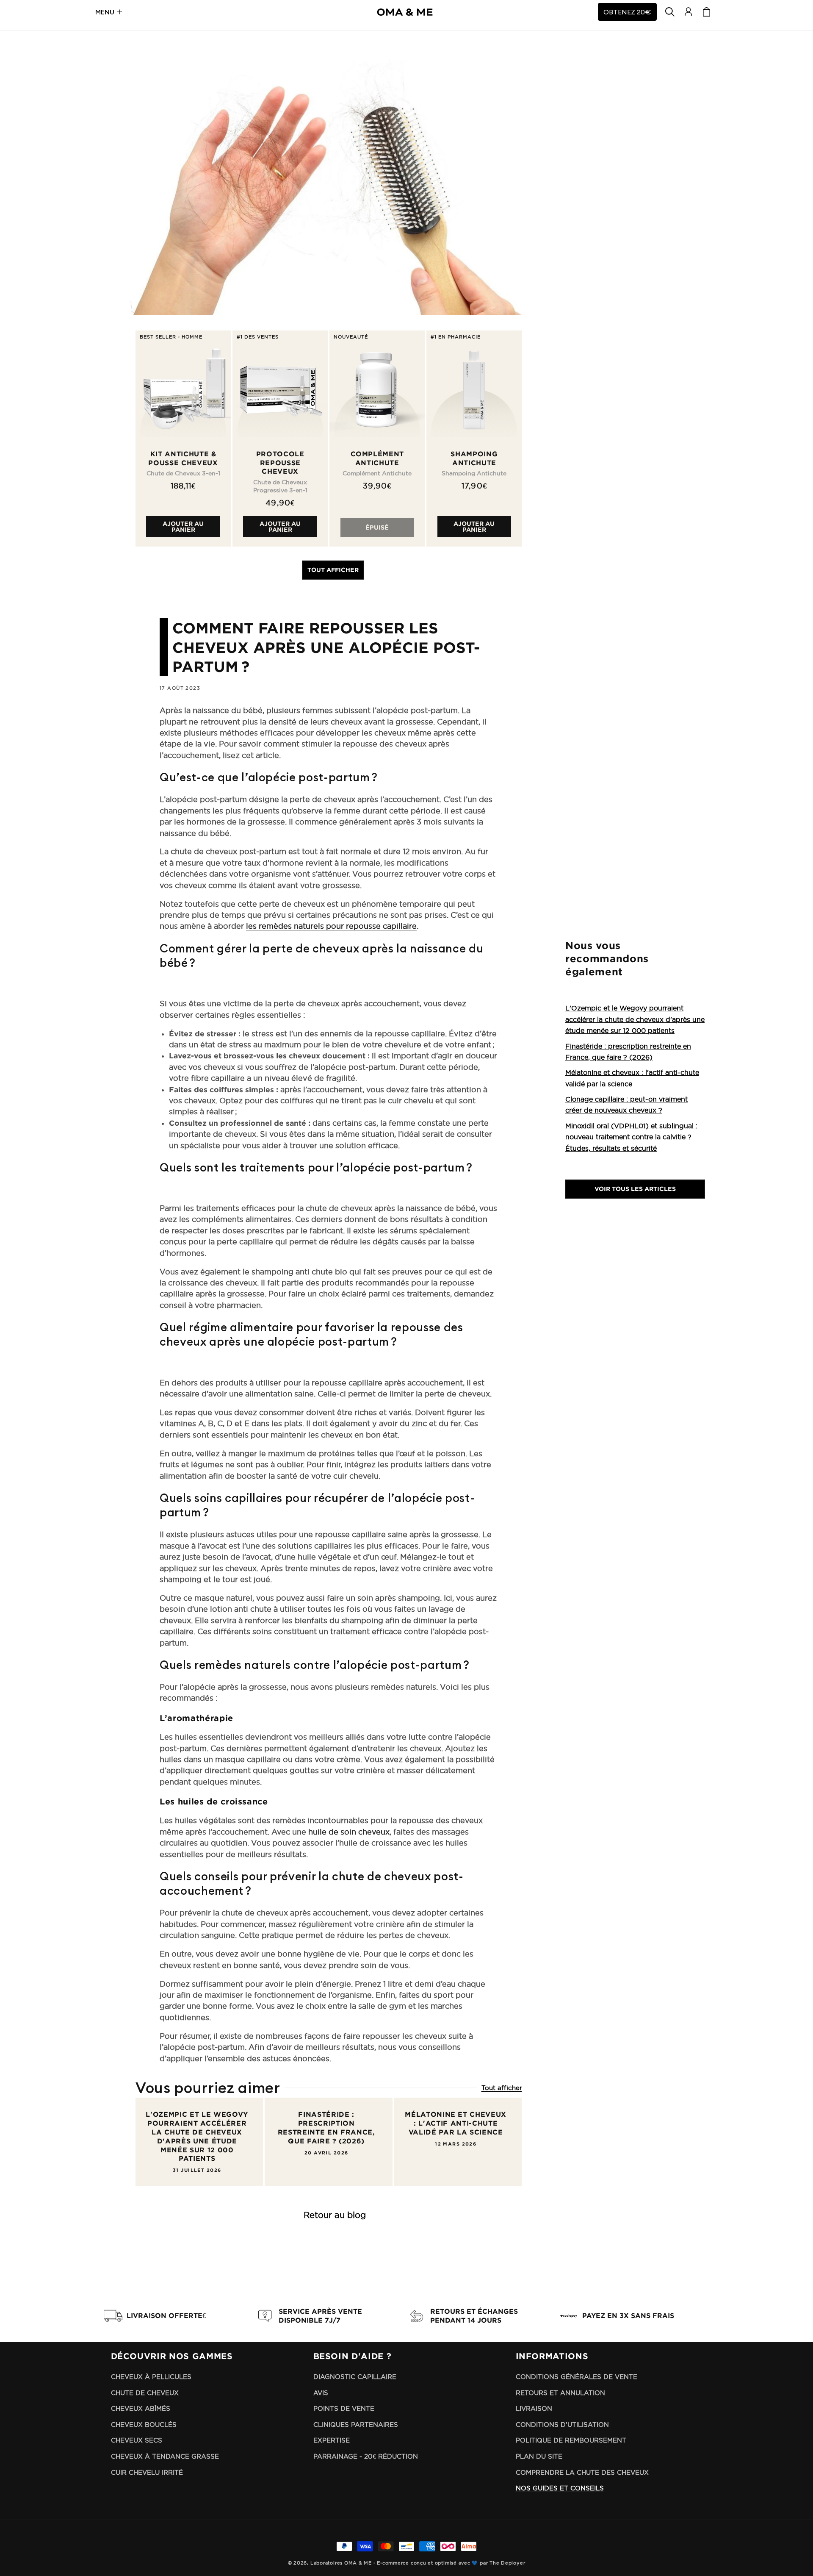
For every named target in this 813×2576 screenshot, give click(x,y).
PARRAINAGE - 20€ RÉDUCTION (366, 2456)
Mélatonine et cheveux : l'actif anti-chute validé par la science (456, 2123)
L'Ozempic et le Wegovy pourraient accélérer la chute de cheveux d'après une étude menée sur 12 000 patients (197, 2136)
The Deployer (507, 2563)
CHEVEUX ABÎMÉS (141, 2408)
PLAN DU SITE (539, 2456)
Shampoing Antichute (474, 458)
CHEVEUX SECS (137, 2440)
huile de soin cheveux (349, 1832)
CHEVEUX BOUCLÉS (144, 2425)
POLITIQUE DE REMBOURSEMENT (571, 2440)
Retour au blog (335, 2215)
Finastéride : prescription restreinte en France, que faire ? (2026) (326, 2127)
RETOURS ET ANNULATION (560, 2393)
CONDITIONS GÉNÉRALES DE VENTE (577, 2377)
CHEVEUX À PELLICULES (151, 2377)
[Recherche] (670, 12)
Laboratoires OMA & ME (341, 2563)
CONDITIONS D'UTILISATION (562, 2425)
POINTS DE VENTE (344, 2408)
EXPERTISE (332, 2440)
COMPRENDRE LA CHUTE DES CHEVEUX (582, 2472)
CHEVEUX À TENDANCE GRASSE (165, 2456)
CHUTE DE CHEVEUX (145, 2393)
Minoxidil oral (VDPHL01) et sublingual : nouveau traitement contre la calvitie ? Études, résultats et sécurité (631, 1137)
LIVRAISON (534, 2408)
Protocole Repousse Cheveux (280, 463)
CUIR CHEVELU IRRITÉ (147, 2472)
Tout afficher (333, 570)
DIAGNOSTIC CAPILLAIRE (355, 2377)
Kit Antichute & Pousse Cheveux (183, 458)
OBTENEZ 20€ (627, 12)
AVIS (321, 2393)
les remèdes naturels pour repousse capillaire (331, 926)
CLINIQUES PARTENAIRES (356, 2425)
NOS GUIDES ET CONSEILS (560, 2488)
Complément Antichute (377, 458)
